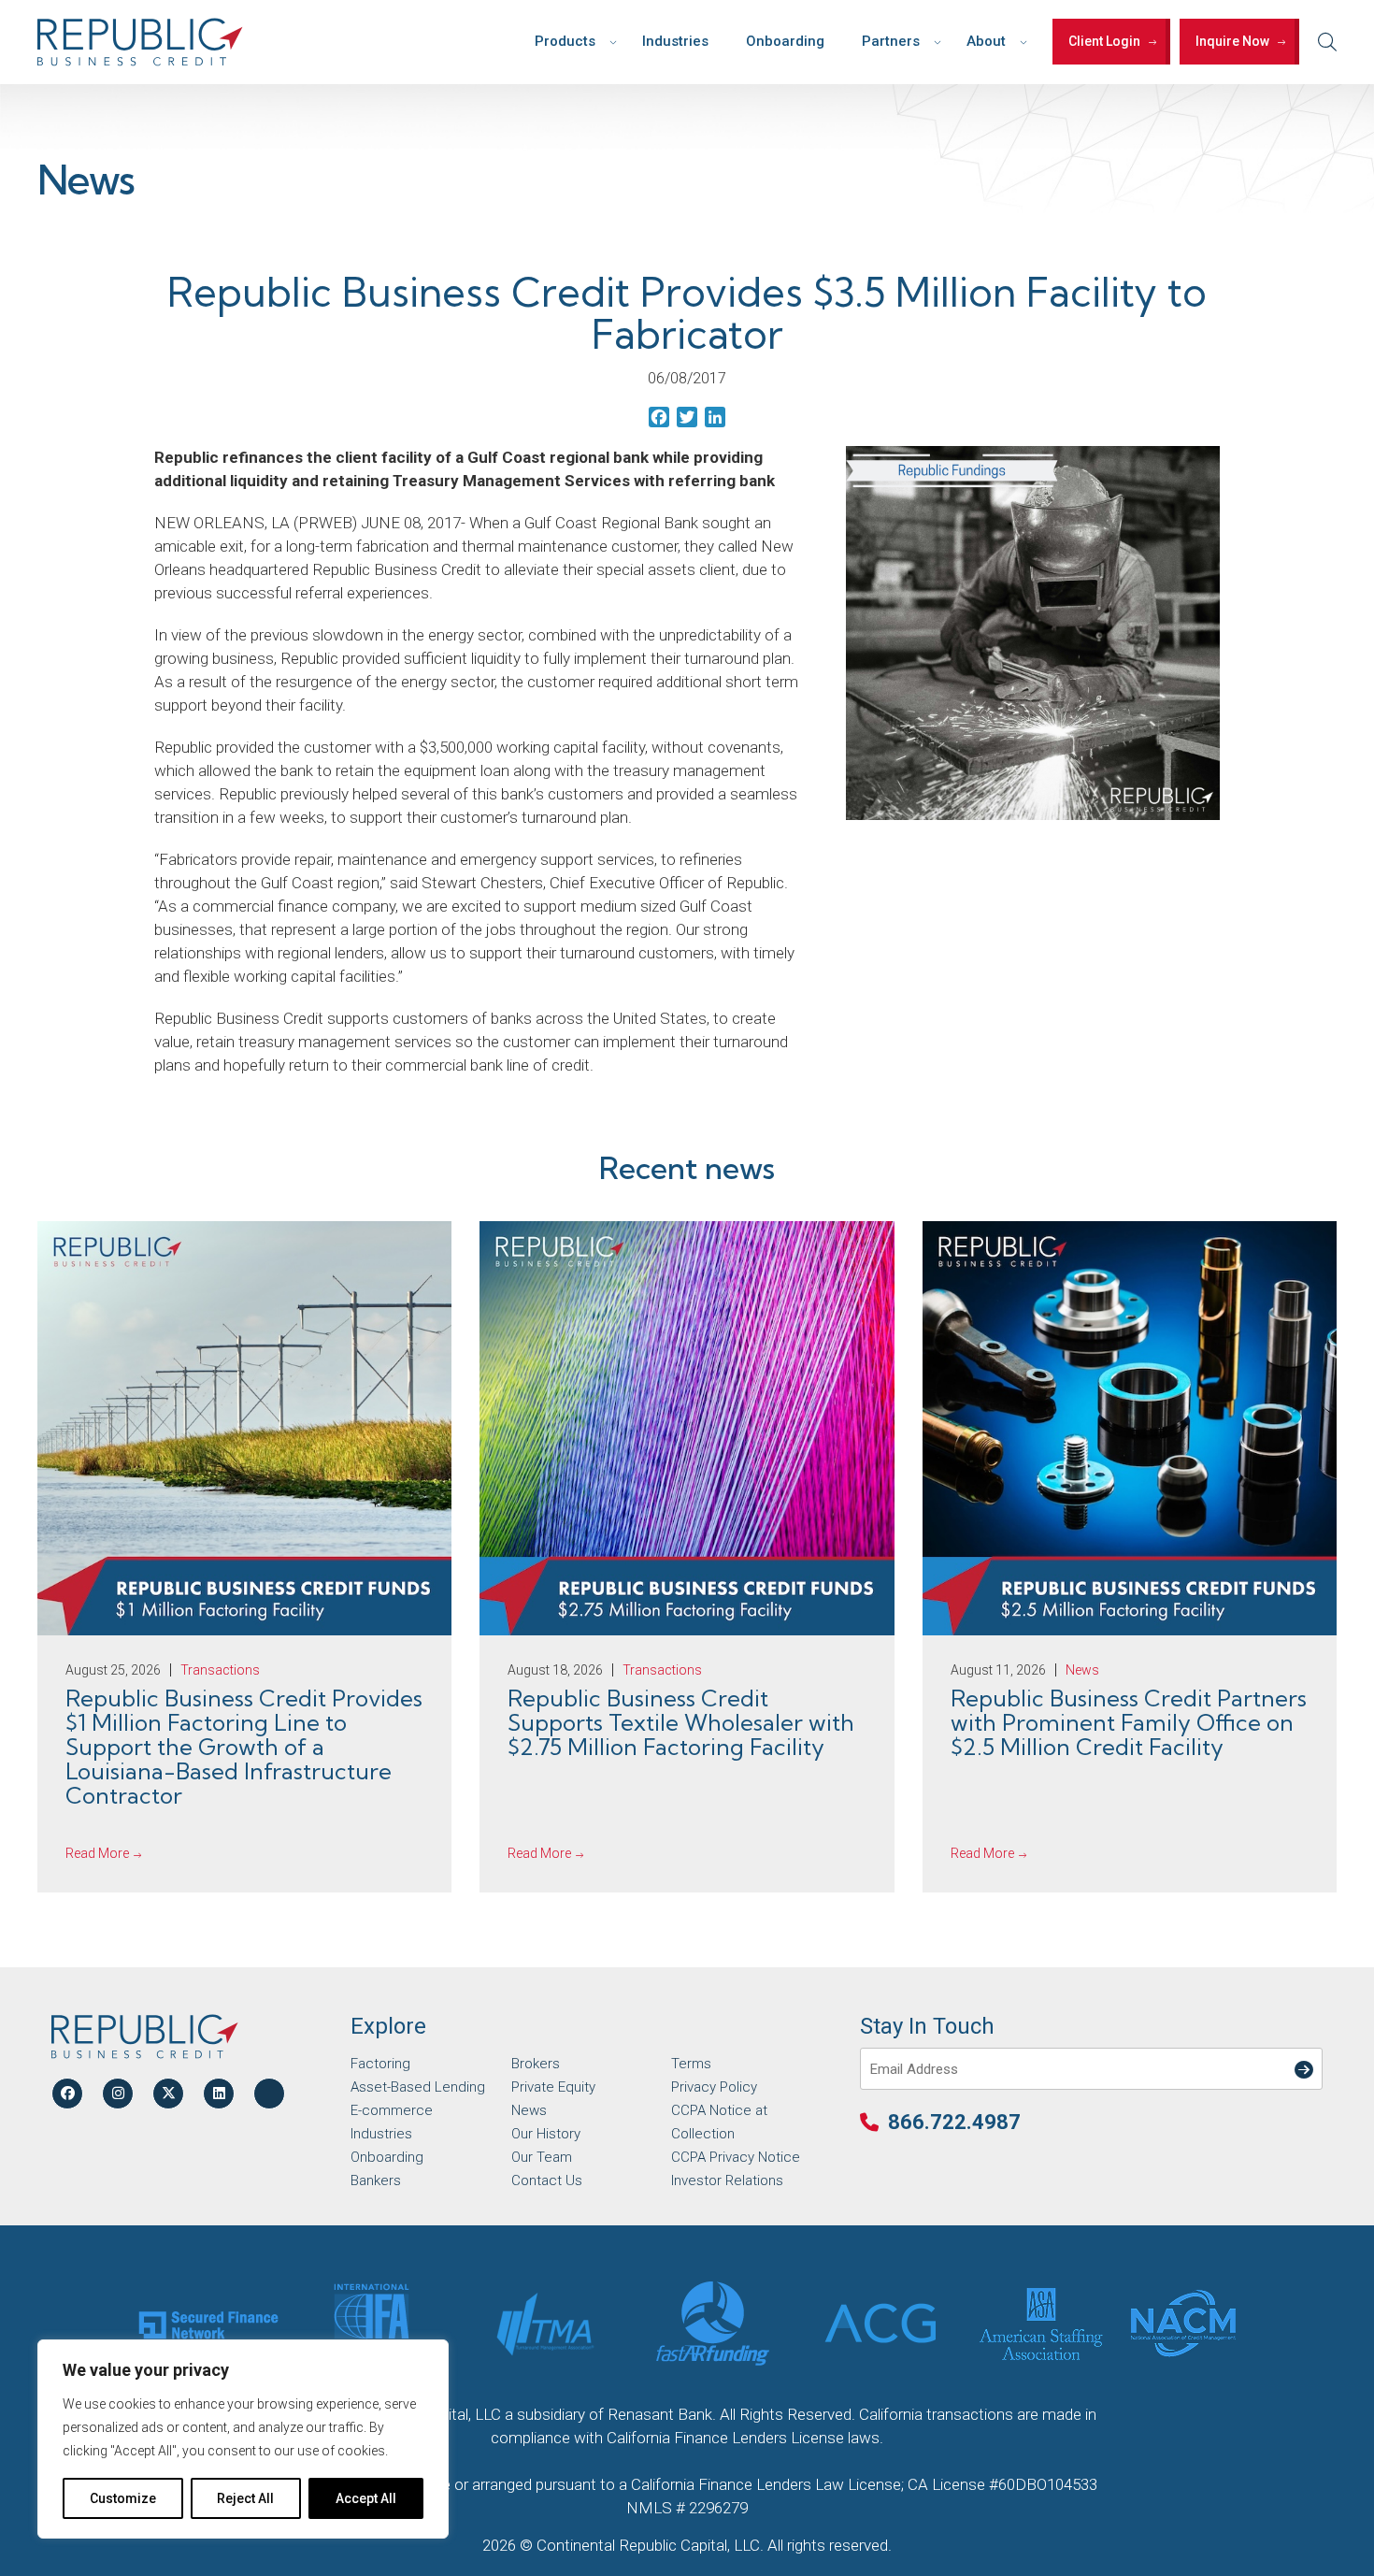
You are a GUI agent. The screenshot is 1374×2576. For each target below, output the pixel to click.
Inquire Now (1232, 41)
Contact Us (547, 2180)
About (986, 41)
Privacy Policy (714, 2087)
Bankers (376, 2180)
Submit (1300, 2058)
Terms (691, 2064)
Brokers (536, 2064)
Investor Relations (727, 2180)
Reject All (245, 2498)
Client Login (1104, 41)
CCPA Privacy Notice (736, 2157)
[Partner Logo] (208, 2324)
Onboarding (785, 41)
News (529, 2110)
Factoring (380, 2064)
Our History (546, 2134)
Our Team (542, 2157)
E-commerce (392, 2110)
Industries (675, 41)
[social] (67, 2094)
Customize (123, 2498)
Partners (891, 41)
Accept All (366, 2498)
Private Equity (553, 2087)
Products (565, 41)
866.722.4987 (954, 2122)
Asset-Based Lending (418, 2087)
